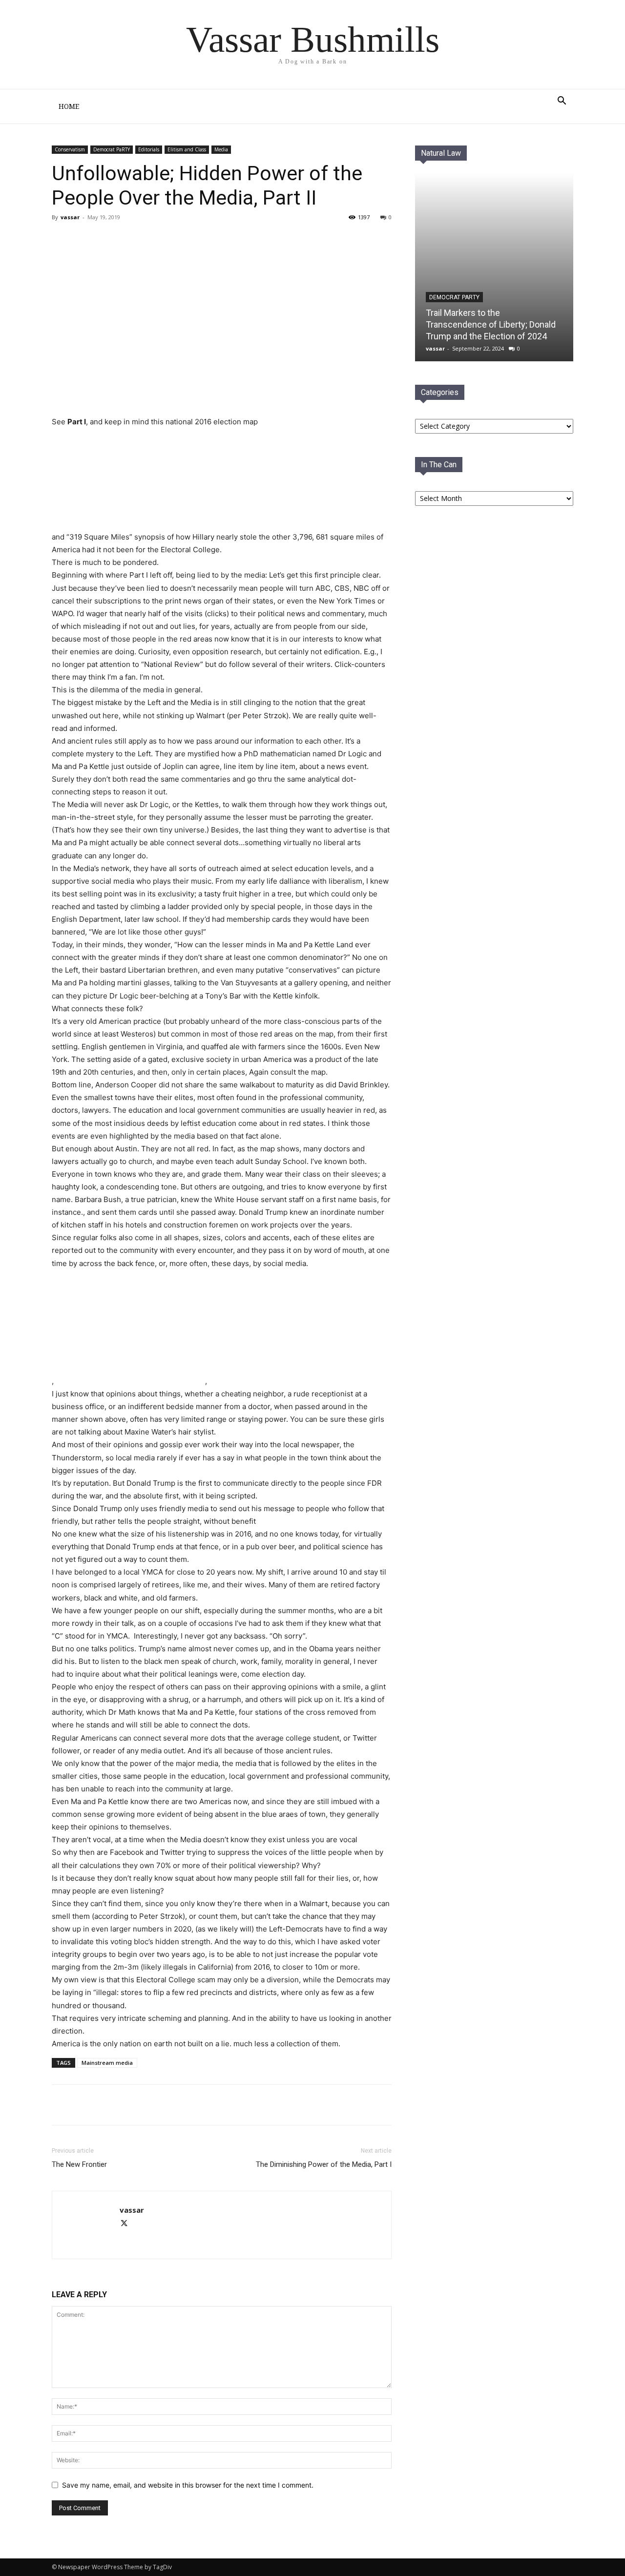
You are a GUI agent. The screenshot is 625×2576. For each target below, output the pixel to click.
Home (69, 106)
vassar (70, 217)
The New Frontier (79, 2164)
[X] (122, 2105)
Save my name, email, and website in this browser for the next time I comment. (188, 2485)
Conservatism (70, 149)
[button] (562, 102)
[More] (167, 2105)
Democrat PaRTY (112, 149)
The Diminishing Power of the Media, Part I (324, 2164)
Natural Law (441, 153)
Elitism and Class (187, 149)
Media (221, 149)
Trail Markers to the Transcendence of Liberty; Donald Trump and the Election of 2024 (491, 324)
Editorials (149, 149)
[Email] (145, 2105)
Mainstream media (107, 2063)
